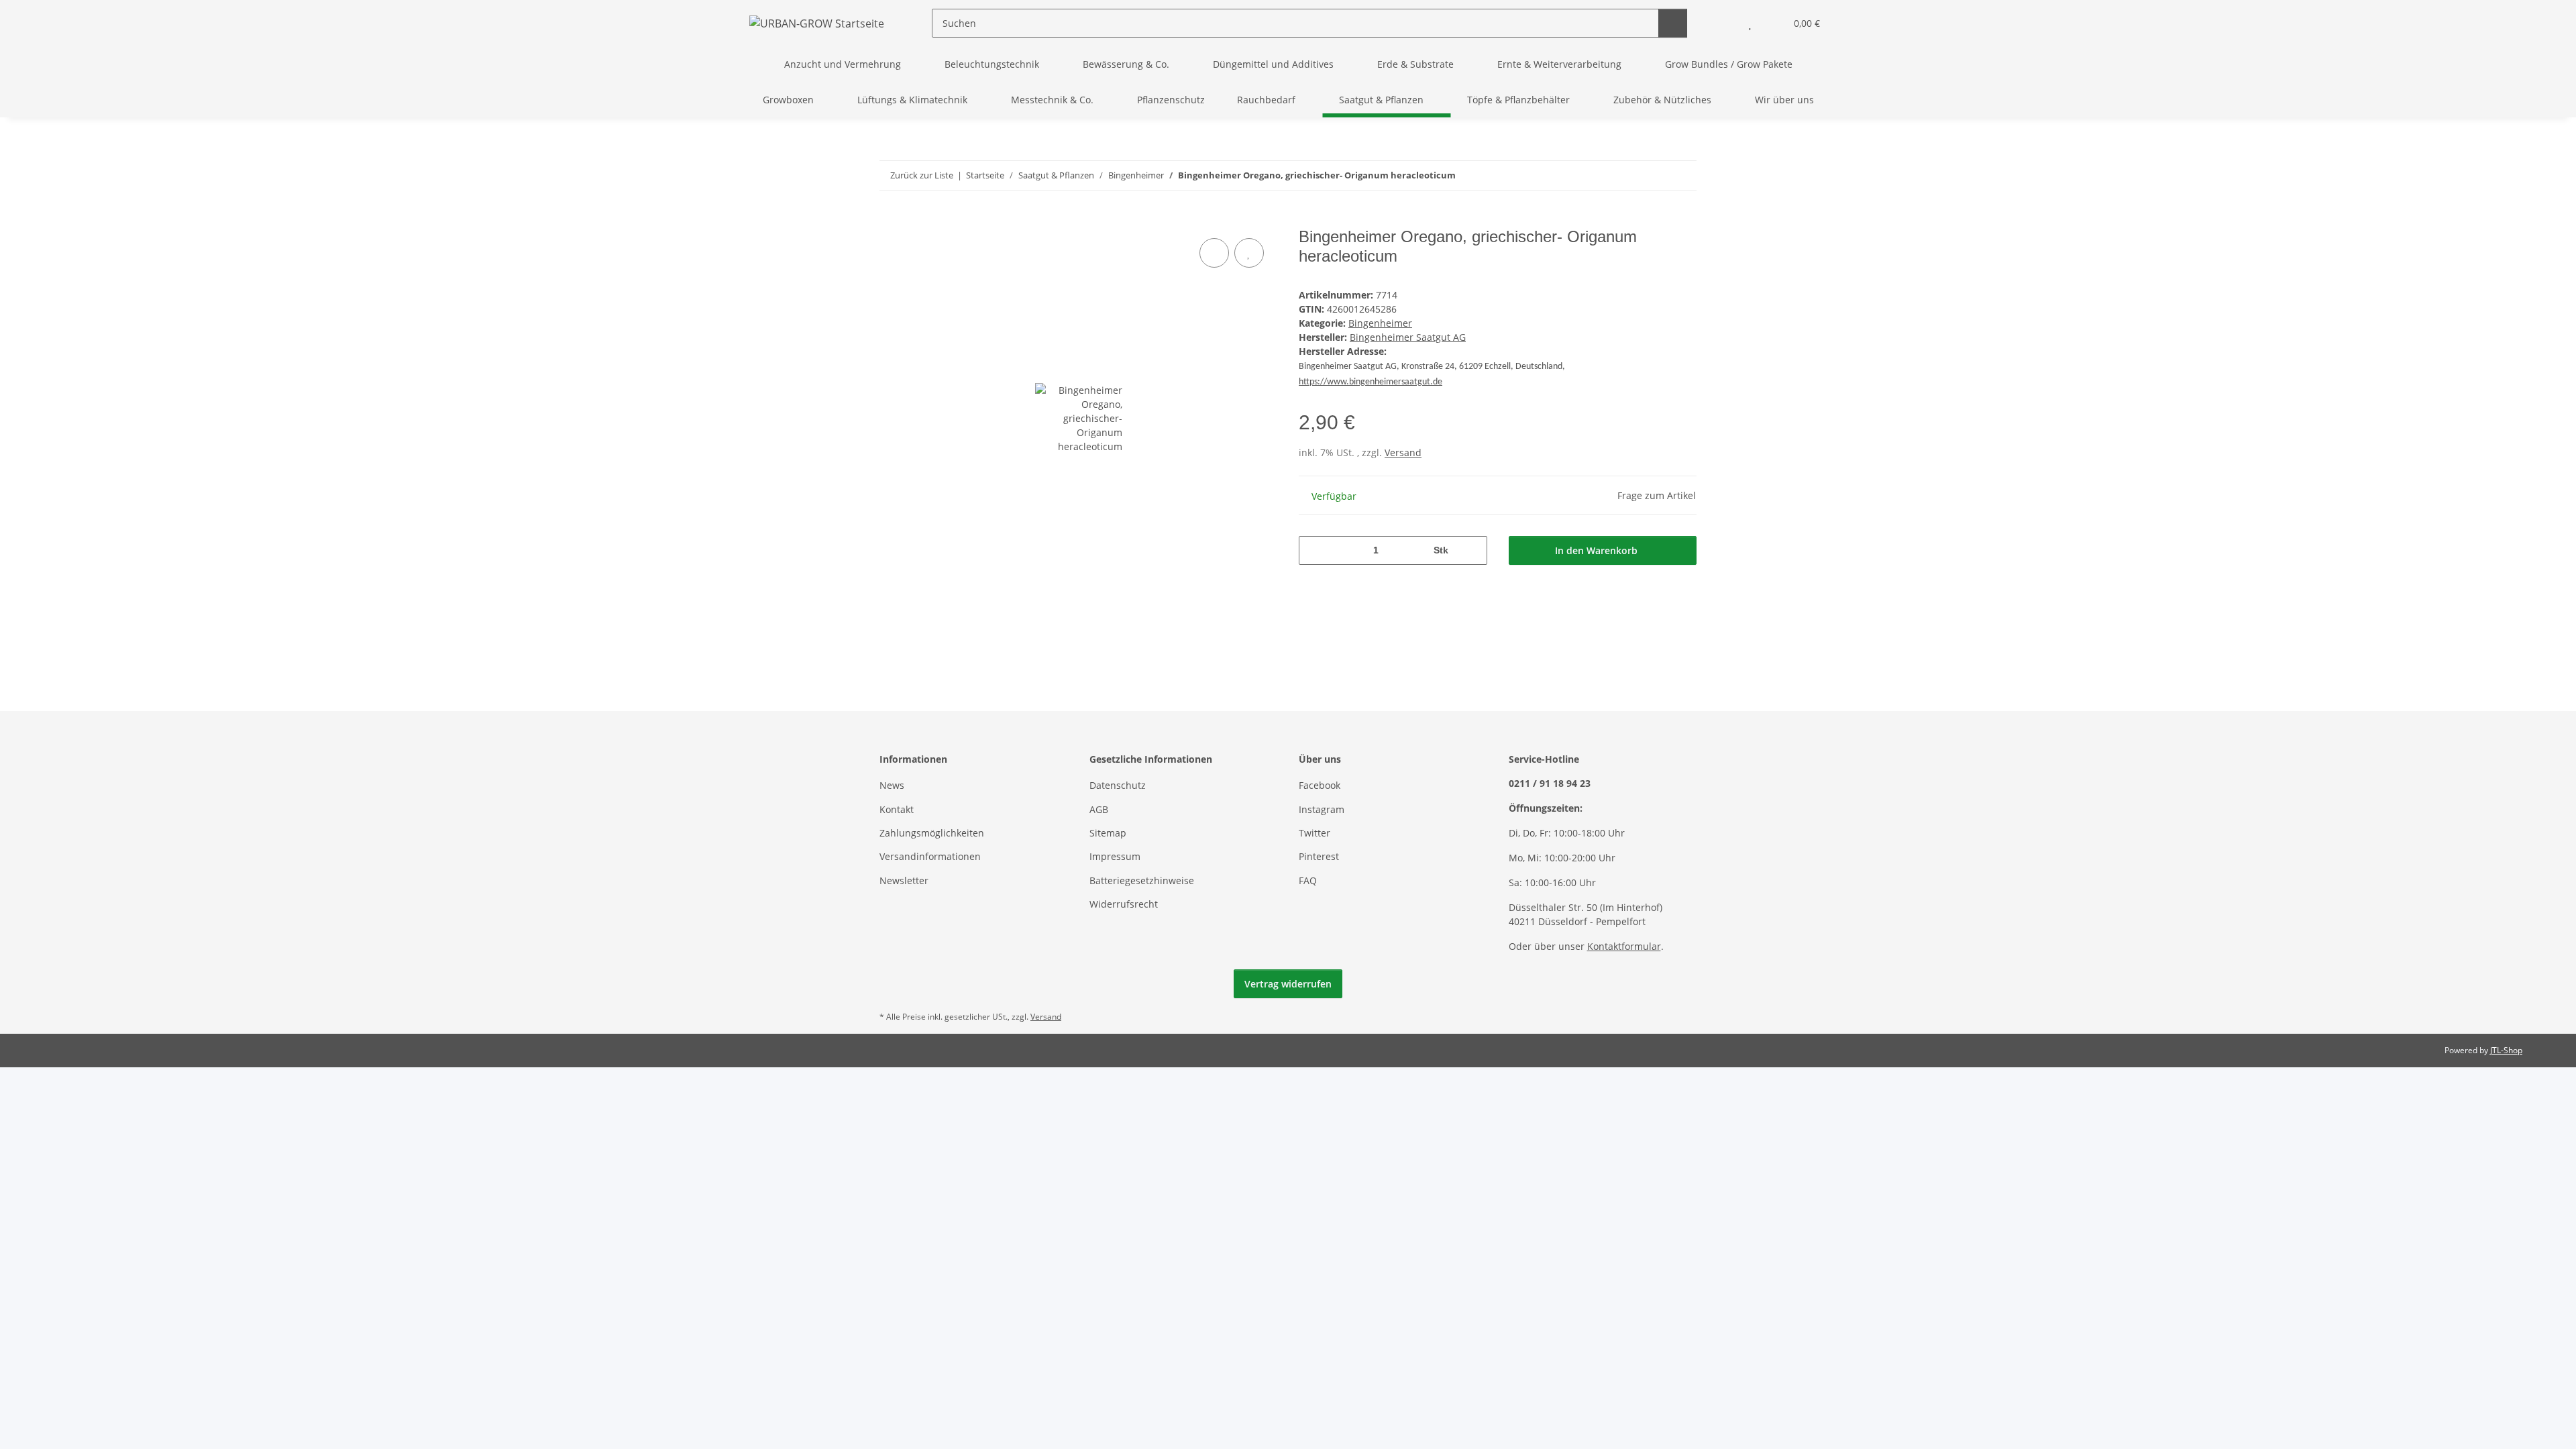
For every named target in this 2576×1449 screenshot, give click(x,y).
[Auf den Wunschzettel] (1249, 253)
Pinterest (1319, 856)
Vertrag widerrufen (1288, 984)
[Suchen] (1673, 23)
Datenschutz (1118, 785)
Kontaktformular (1624, 946)
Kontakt (897, 809)
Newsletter (904, 880)
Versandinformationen (930, 856)
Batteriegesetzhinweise (1142, 880)
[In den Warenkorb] (890, 220)
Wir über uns (1784, 100)
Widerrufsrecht (1124, 904)
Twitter (1314, 833)
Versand (1403, 452)
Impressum (1115, 856)
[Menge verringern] (1314, 550)
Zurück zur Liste (922, 175)
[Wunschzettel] (1750, 23)
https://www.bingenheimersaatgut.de (1371, 382)
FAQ (1308, 880)
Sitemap (1108, 833)
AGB (1099, 809)
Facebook (1320, 785)
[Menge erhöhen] (1472, 550)
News (892, 785)
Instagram (1322, 809)
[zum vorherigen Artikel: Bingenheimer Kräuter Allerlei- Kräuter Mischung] (1653, 175)
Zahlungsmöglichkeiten (932, 833)
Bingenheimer (1380, 323)
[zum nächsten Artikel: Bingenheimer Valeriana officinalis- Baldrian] (1682, 175)
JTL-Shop (2506, 1050)
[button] (1723, 23)
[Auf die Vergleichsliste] (1214, 253)
